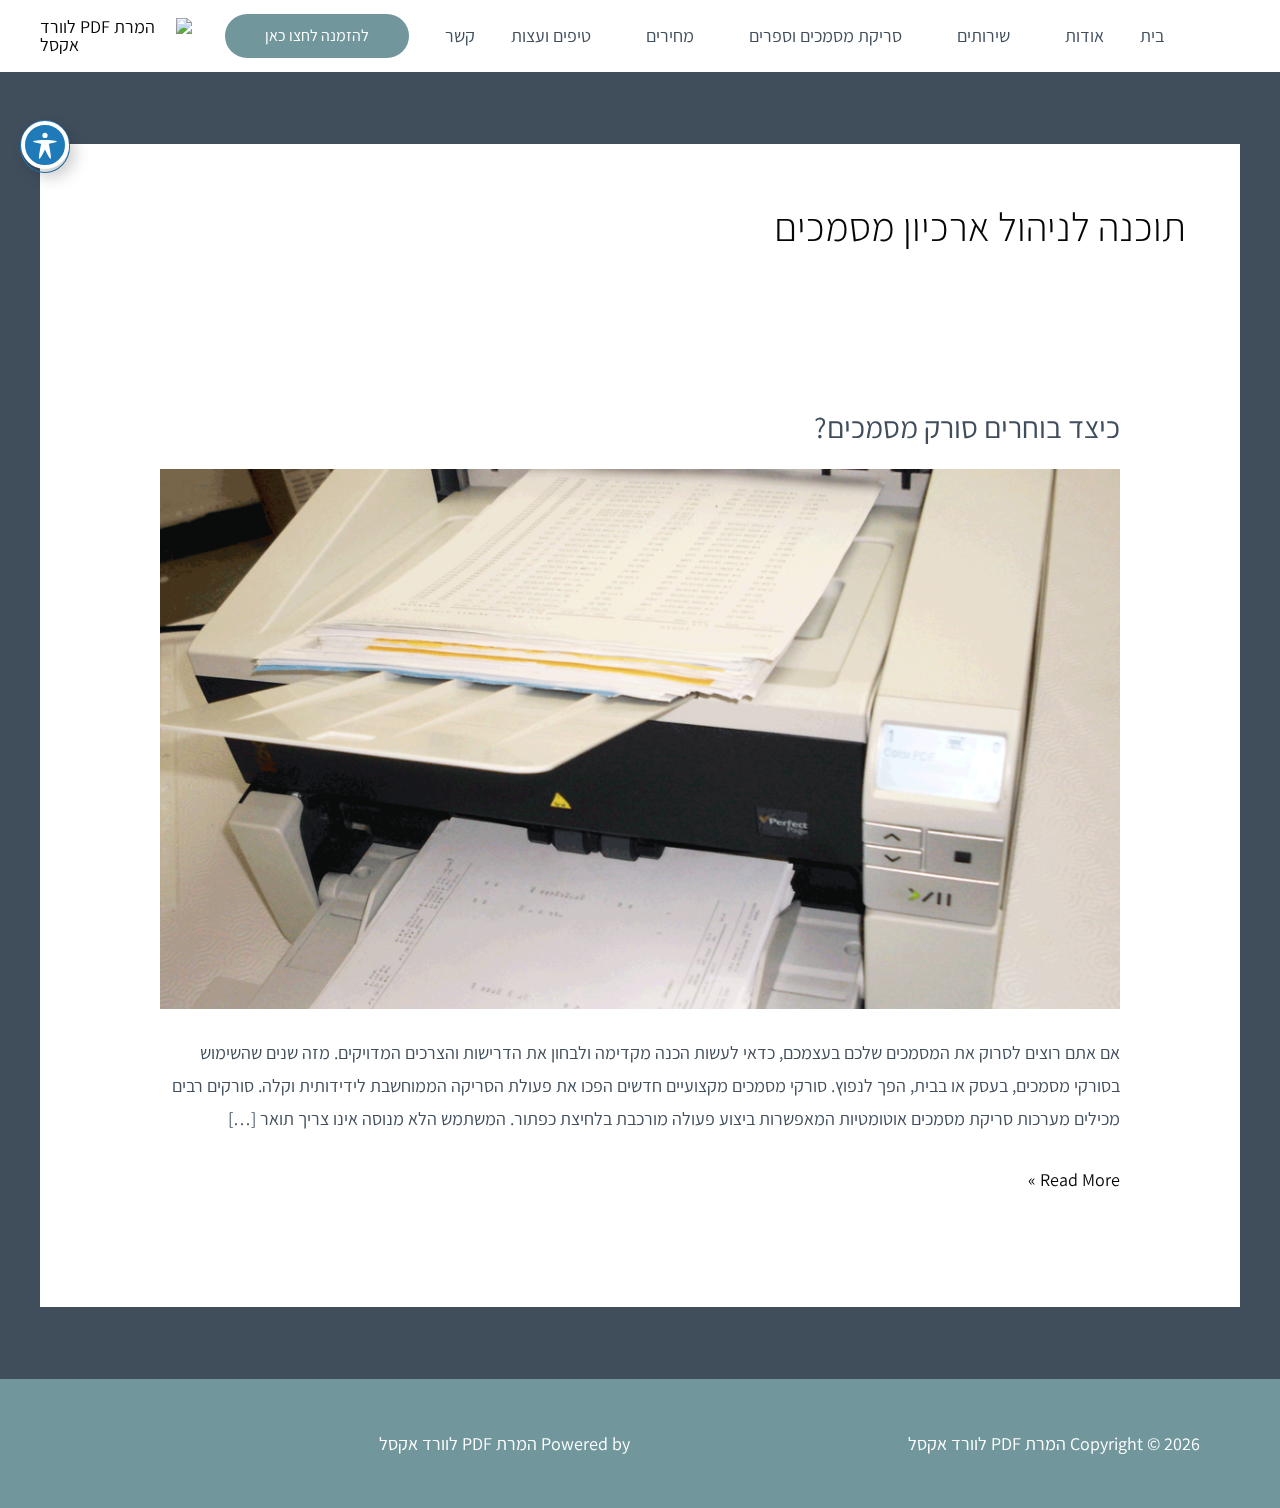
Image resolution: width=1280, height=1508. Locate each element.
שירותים (983, 35)
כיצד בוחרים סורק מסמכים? (967, 427)
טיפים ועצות (551, 35)
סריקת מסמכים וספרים (825, 35)
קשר (460, 35)
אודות (1084, 35)
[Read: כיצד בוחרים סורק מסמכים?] (640, 736)
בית (1152, 35)
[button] (317, 36)
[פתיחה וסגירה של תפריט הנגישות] (45, 145)
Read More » (1074, 1177)
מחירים (670, 35)
